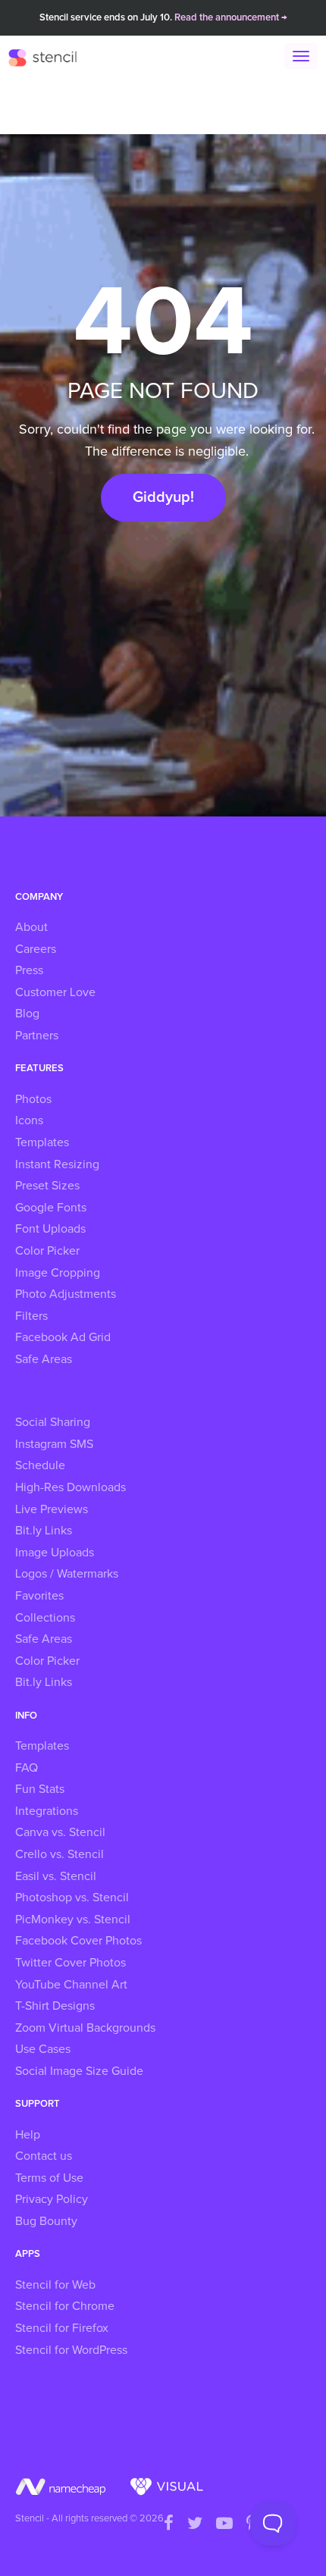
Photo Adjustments (66, 1294)
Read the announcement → (231, 18)
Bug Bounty (46, 2221)
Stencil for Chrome (65, 2306)
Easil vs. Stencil (56, 1876)
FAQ (27, 1768)
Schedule (40, 1465)
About (31, 927)
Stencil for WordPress (71, 2350)
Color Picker (47, 1251)
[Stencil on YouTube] (224, 2524)
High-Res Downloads (71, 1487)
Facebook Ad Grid (63, 1337)
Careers (36, 949)
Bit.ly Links (44, 1531)
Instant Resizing (57, 1164)
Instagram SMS (54, 1444)
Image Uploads (55, 1553)
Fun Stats (40, 1789)
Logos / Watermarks (67, 1574)
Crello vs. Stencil (60, 1854)
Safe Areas (44, 1359)
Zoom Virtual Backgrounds (85, 2028)
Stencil (50, 57)
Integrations (47, 1811)
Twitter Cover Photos (71, 1963)
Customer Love (55, 992)
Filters (31, 1316)
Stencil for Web (55, 2285)
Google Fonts (51, 1208)
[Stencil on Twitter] (195, 2524)
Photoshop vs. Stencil (72, 1898)
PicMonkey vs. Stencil (73, 1919)
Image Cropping (58, 1273)
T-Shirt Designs (55, 2006)
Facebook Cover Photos (78, 1941)
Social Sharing (53, 1422)
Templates (42, 1142)
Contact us (44, 2156)
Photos (33, 1099)
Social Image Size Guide (79, 2071)
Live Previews (52, 1509)
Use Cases (43, 2049)
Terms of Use (49, 2178)
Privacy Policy (52, 2199)
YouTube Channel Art (71, 1985)
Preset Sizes (47, 1186)
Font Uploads (50, 1229)
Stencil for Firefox (62, 2328)
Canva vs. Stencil (60, 1832)
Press (29, 970)
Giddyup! (163, 497)
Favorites (39, 1596)
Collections (45, 1618)
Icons (29, 1120)
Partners (37, 1036)
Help (28, 2135)
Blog (27, 1014)
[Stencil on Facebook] (169, 2524)
